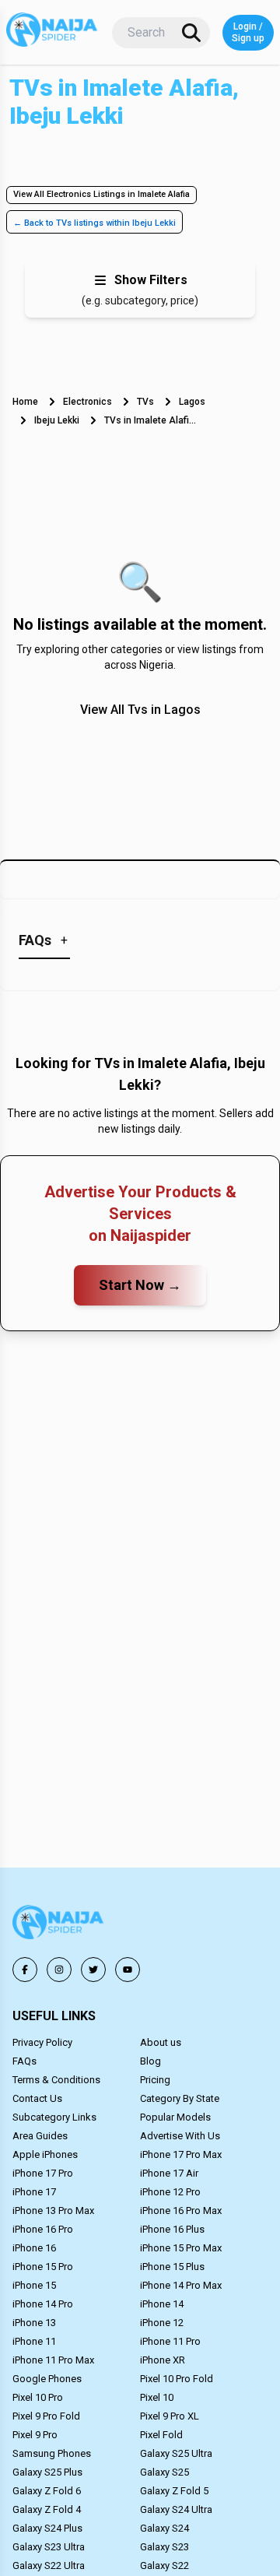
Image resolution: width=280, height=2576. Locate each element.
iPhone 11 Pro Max (53, 2360)
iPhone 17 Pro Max (181, 2154)
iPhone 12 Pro (170, 2192)
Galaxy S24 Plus (47, 2528)
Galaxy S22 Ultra (49, 2565)
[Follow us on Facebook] (25, 1970)
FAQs (24, 2061)
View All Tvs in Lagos (140, 710)
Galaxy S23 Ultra (49, 2547)
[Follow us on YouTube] (128, 1970)
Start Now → (140, 1285)
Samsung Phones (52, 2453)
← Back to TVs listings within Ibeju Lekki (94, 223)
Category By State (180, 2098)
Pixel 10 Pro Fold (177, 2379)
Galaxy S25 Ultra (176, 2453)
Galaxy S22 (164, 2565)
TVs (145, 402)
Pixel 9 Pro (35, 2435)
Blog (150, 2061)
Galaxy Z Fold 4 (47, 2509)
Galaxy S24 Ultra (176, 2509)
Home (25, 402)
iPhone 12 (162, 2323)
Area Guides (40, 2136)
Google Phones (47, 2379)
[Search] (191, 33)
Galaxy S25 (164, 2472)
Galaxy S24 (164, 2528)
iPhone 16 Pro (43, 2229)
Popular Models (175, 2117)
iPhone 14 (162, 2304)
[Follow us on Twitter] (93, 1970)
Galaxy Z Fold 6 (47, 2491)
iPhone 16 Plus (172, 2229)
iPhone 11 (34, 2341)
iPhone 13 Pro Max (53, 2211)
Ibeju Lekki (57, 420)
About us (161, 2042)
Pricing (155, 2080)
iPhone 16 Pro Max (181, 2211)
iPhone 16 (34, 2248)
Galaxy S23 (164, 2547)
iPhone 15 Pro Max (181, 2248)
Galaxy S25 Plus (47, 2472)
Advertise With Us (180, 2136)
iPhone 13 (34, 2323)
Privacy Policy (42, 2042)
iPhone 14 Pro (43, 2304)
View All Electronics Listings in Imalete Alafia (101, 194)
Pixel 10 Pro (38, 2397)
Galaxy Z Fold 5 (174, 2491)
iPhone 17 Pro (43, 2173)
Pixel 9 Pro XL (170, 2416)
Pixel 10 (157, 2397)
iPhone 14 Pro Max (181, 2285)
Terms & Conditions (56, 2080)
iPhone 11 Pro (170, 2341)
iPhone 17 (34, 2192)
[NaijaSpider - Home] (59, 1925)
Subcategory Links (54, 2117)
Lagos (192, 402)
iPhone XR (163, 2360)
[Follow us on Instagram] (59, 1970)
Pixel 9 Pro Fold (46, 2416)
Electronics (87, 402)
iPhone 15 (34, 2285)
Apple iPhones (45, 2154)
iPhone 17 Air (169, 2173)
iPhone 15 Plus (172, 2267)
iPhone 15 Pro (43, 2267)
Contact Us (37, 2098)
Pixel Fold (161, 2435)
